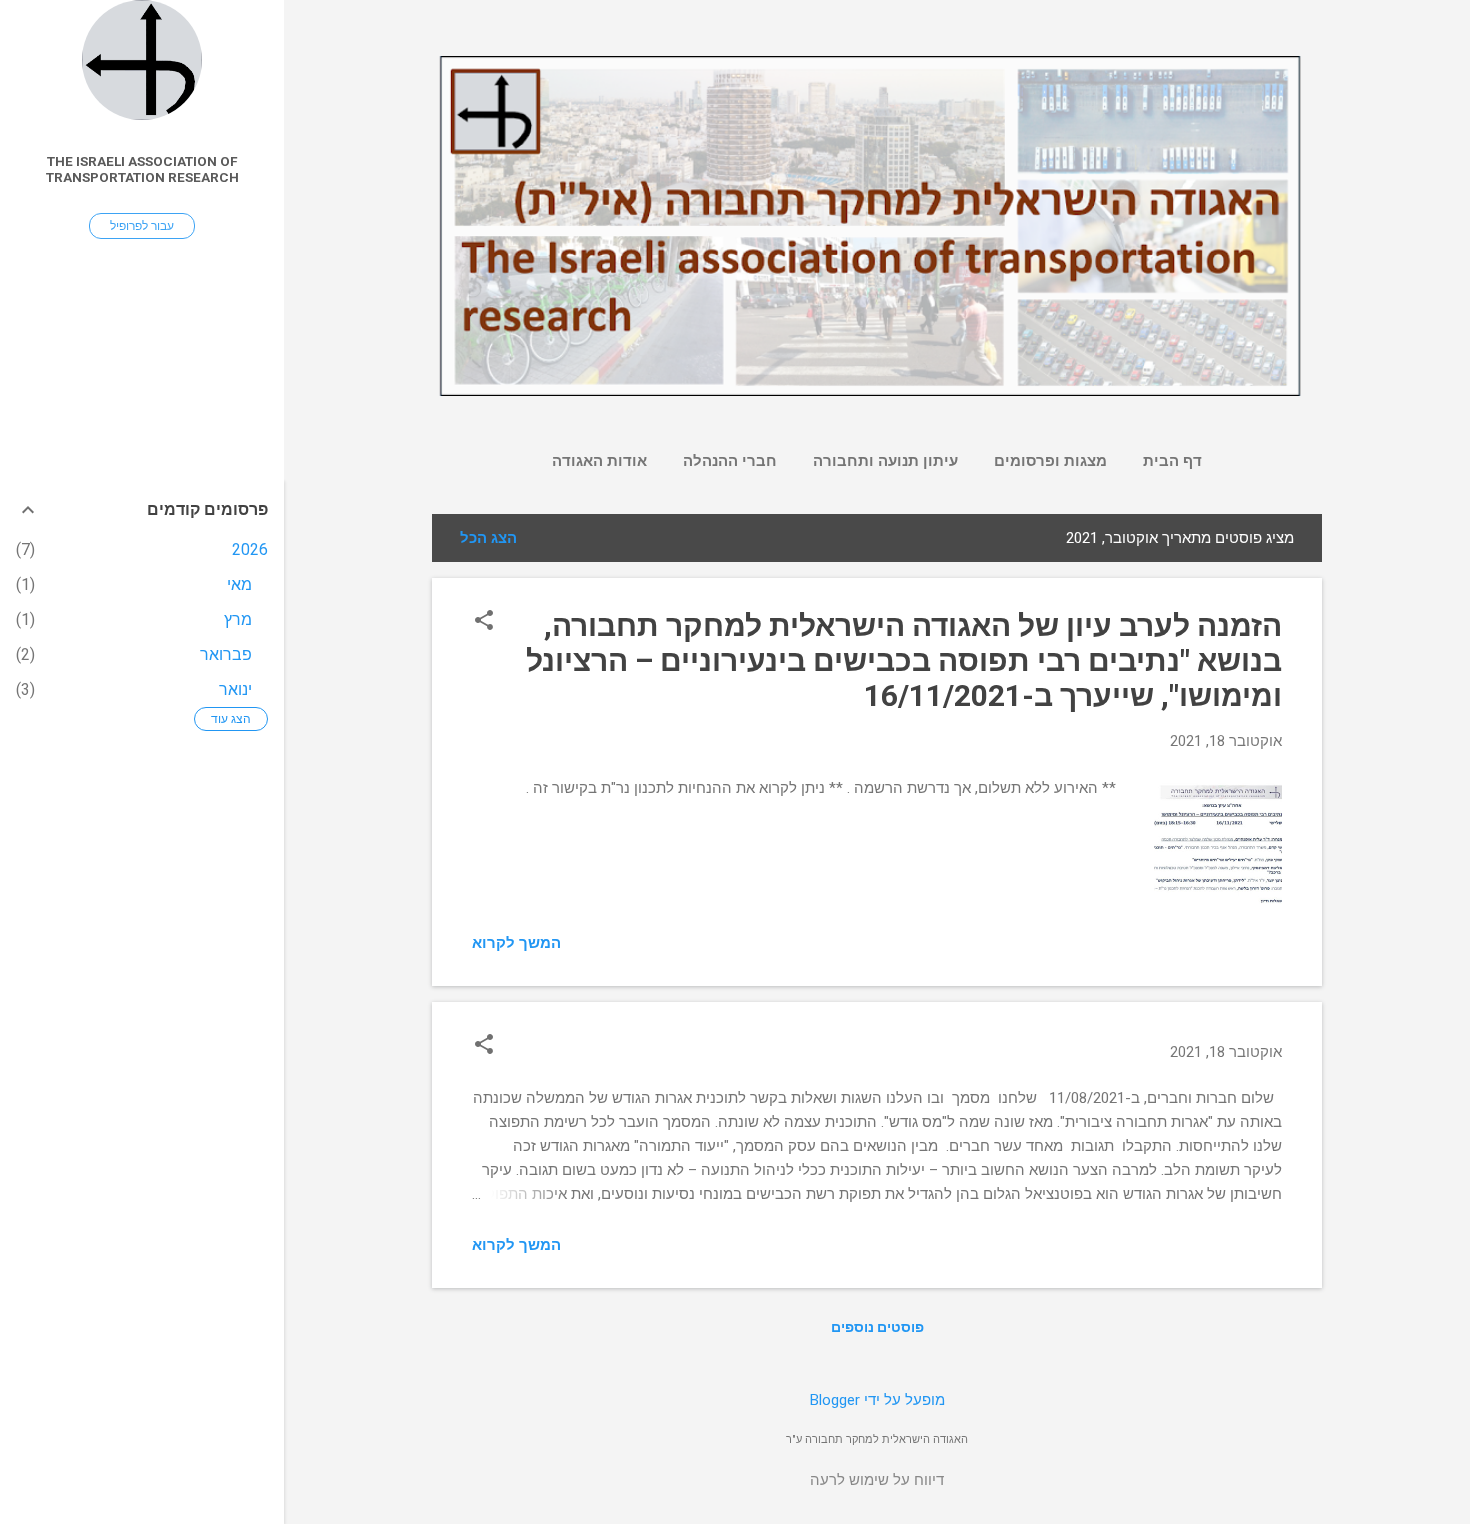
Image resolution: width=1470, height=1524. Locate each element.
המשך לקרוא (516, 943)
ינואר (235, 689)
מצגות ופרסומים (1050, 461)
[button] (484, 622)
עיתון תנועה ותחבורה (885, 461)
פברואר (226, 654)
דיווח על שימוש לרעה (877, 1480)
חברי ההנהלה (730, 461)
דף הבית (1172, 461)
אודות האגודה (599, 461)
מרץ (238, 619)
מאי (239, 584)
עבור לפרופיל (142, 226)
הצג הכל (488, 538)
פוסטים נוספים (877, 1327)
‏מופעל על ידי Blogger (877, 1400)
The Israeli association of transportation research (142, 169)
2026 (250, 549)
